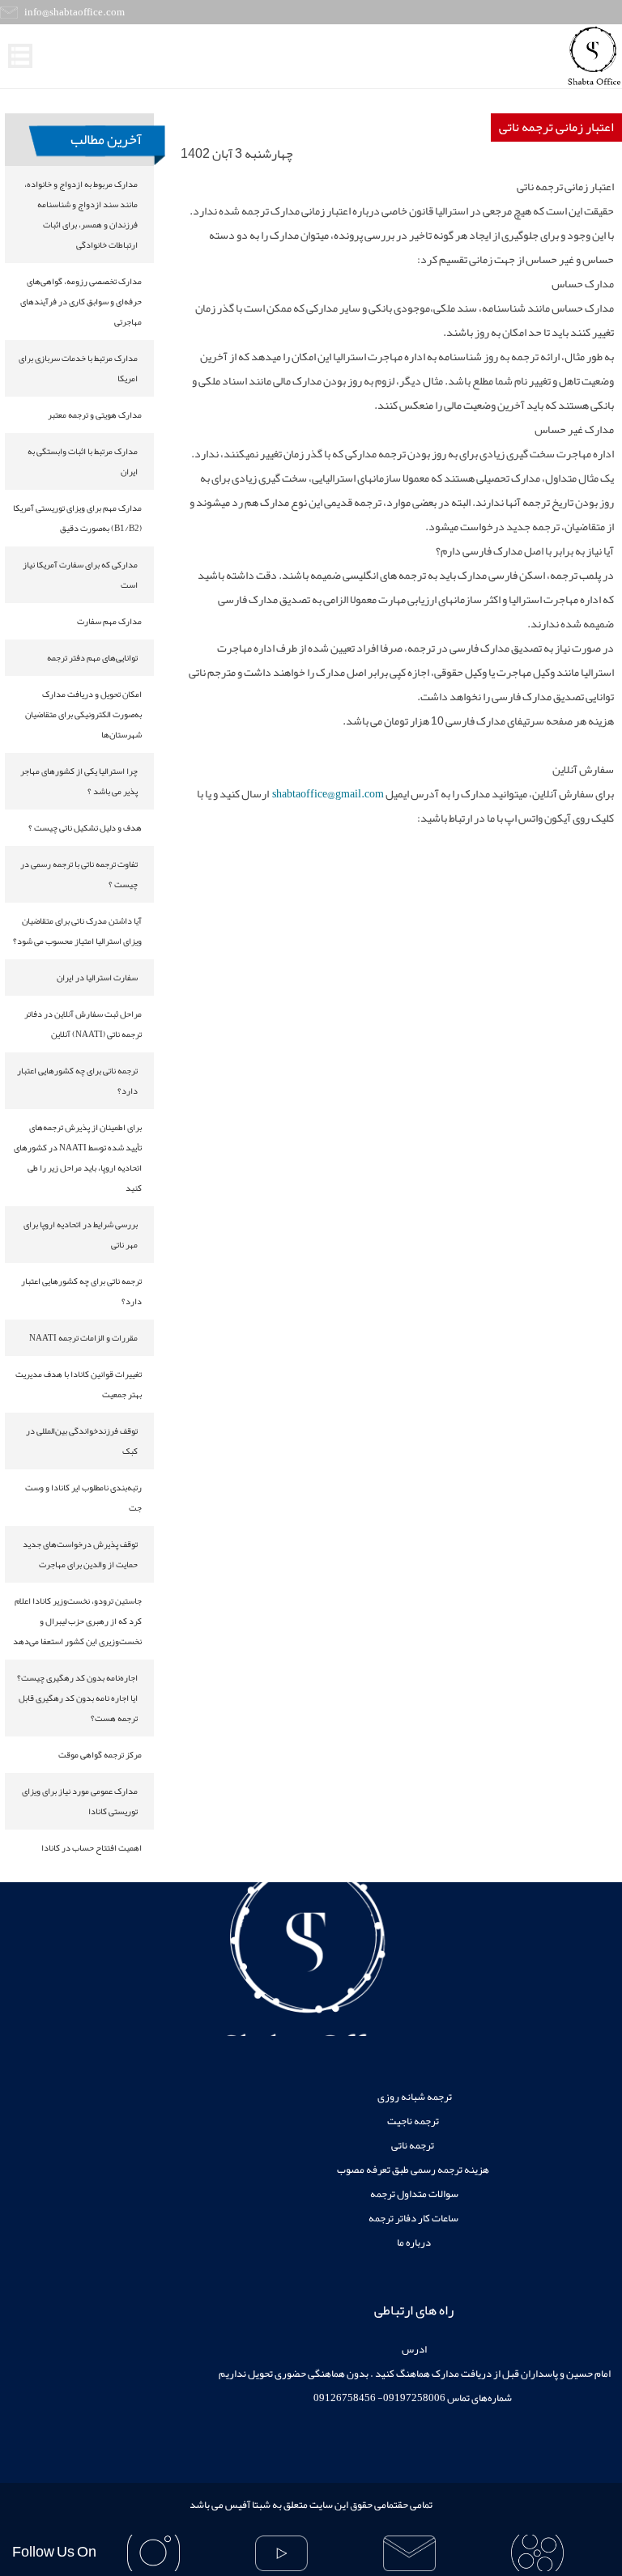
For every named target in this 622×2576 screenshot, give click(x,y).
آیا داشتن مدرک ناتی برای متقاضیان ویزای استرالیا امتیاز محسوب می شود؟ (77, 931)
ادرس (413, 2349)
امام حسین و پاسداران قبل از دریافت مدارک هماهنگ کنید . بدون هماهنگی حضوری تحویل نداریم (414, 2374)
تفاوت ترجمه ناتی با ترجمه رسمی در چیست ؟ (79, 874)
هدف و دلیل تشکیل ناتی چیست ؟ (85, 827)
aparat (538, 2553)
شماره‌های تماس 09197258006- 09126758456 (413, 2398)
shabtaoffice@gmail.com (328, 793)
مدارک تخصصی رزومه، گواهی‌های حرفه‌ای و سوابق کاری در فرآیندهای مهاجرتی (81, 301)
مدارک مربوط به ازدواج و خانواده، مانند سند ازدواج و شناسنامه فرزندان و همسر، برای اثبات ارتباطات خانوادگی (81, 214)
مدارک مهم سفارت (109, 621)
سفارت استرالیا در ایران (97, 977)
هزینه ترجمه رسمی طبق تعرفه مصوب (414, 2170)
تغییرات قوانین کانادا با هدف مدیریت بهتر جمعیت (79, 1384)
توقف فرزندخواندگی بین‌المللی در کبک (82, 1441)
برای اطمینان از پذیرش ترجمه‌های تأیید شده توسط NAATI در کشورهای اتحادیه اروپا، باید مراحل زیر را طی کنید (78, 1157)
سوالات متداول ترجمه (413, 2194)
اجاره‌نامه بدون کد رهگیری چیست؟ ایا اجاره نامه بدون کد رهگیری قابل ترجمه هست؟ (77, 1698)
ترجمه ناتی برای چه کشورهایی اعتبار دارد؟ (77, 1080)
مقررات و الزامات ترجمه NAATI (83, 1337)
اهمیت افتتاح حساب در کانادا (92, 1847)
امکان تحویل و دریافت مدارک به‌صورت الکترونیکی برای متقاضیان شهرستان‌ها (83, 714)
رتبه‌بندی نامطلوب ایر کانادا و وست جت (83, 1497)
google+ (410, 2553)
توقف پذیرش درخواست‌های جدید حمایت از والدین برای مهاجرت (80, 1554)
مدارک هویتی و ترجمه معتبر (95, 414)
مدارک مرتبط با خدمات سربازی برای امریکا (78, 368)
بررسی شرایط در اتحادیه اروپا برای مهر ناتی (81, 1234)
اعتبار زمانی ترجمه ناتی (556, 127)
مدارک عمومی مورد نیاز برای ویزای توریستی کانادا (80, 1801)
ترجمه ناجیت (414, 2121)
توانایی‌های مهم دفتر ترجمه (92, 657)
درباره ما (414, 2242)
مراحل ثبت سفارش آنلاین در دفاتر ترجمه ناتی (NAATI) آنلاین (83, 1024)
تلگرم (281, 2553)
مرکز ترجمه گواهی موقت (100, 1754)
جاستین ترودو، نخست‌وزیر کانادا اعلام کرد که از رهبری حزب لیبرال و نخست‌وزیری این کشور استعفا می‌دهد (77, 1621)
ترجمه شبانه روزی (414, 2097)
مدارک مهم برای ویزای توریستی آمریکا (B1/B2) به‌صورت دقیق (77, 518)
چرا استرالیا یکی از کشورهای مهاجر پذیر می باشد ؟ (79, 781)
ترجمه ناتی (413, 2145)
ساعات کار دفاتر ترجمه (413, 2218)
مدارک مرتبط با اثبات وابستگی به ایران (83, 461)
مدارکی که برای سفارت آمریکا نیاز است (80, 574)
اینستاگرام (153, 2553)
